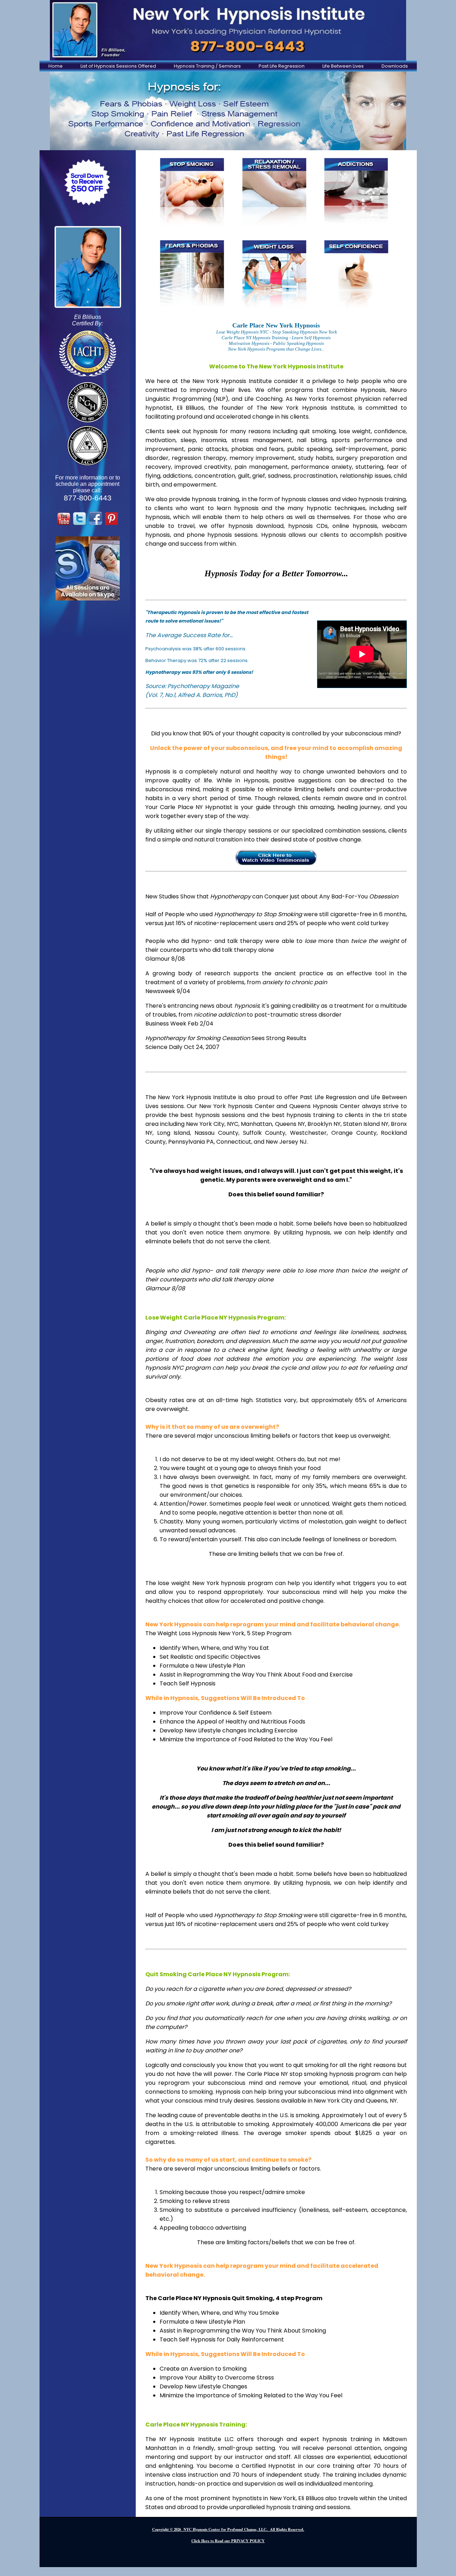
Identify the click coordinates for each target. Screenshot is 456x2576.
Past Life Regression (282, 66)
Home (56, 66)
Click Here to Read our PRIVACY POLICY (228, 2541)
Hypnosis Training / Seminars (207, 66)
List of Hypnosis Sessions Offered (118, 66)
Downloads (395, 66)
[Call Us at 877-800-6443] (228, 30)
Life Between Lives (343, 66)
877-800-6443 (88, 498)
